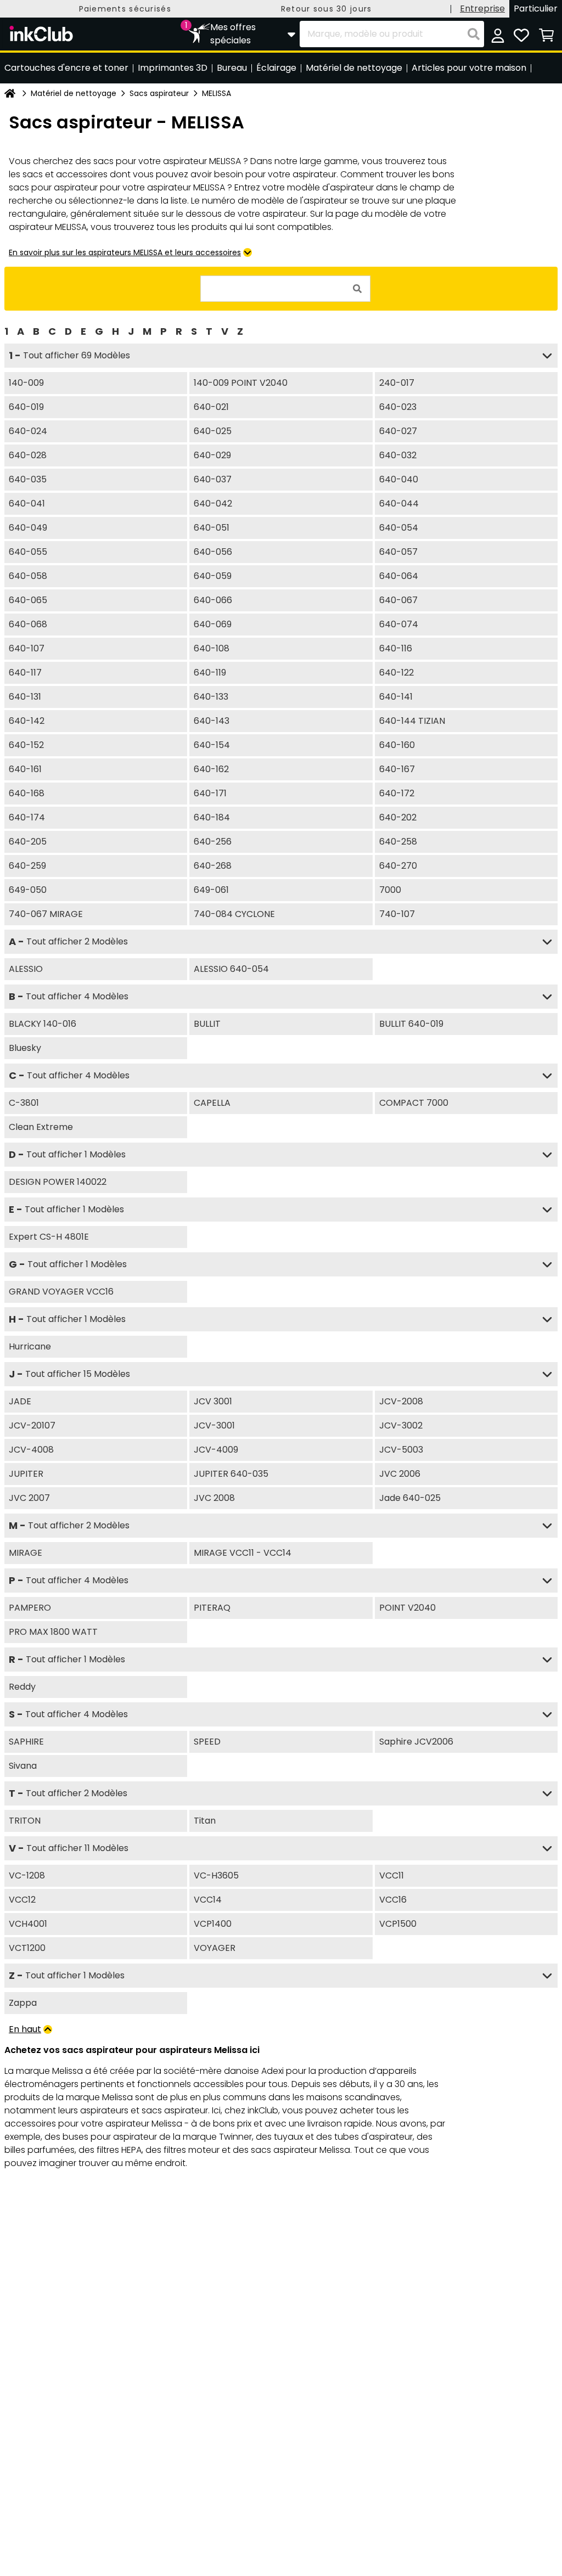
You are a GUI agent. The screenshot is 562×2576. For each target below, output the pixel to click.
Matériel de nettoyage (74, 93)
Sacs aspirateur (159, 93)
